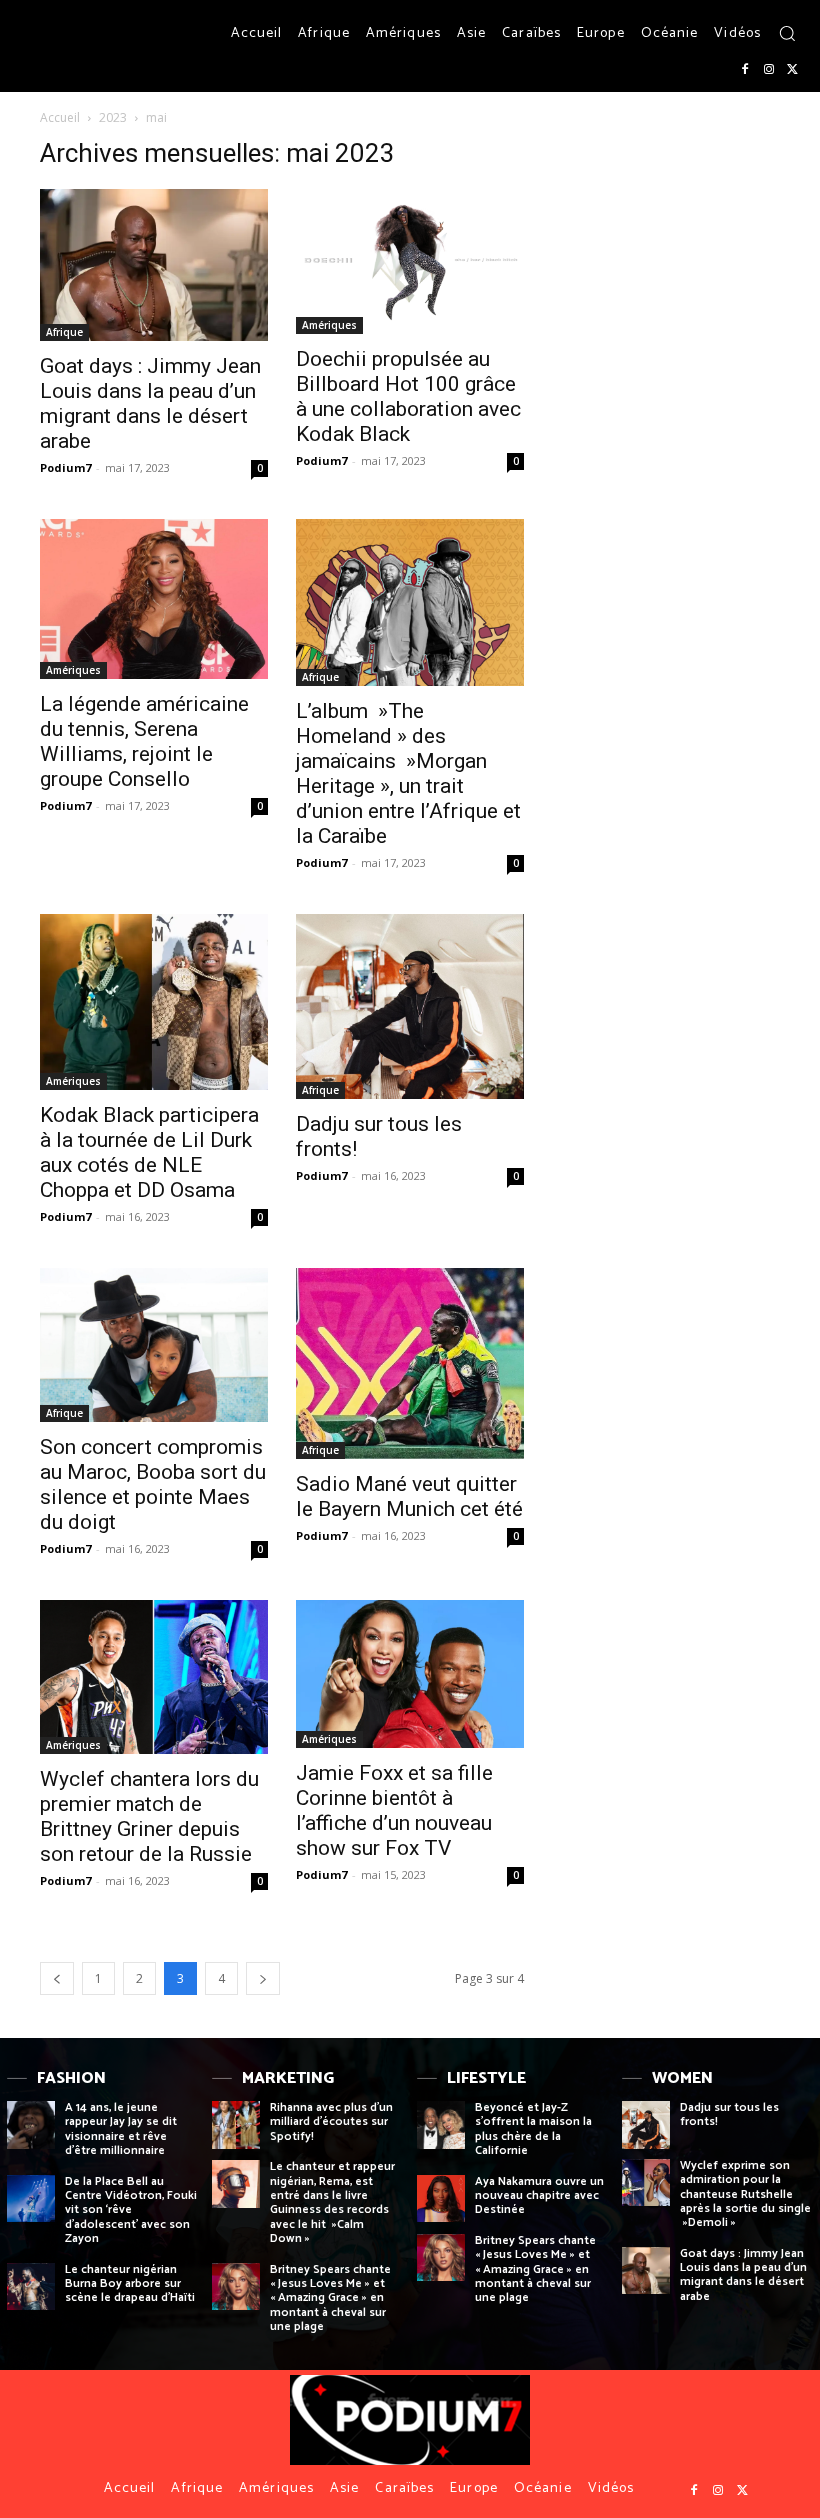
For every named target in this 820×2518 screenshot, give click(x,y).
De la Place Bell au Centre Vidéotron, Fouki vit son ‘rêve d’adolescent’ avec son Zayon (131, 2210)
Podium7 (65, 467)
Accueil (60, 117)
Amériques (329, 325)
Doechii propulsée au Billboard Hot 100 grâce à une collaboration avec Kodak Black (408, 396)
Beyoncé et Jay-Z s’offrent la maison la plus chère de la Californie (533, 2129)
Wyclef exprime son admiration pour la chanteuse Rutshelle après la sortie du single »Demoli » (745, 2194)
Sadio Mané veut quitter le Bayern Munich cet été (409, 1496)
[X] (793, 70)
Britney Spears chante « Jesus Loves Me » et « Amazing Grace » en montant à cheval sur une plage (330, 2298)
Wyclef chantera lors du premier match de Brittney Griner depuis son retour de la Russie (149, 1816)
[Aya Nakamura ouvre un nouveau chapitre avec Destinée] (441, 2199)
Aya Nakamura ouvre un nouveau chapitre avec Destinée (539, 2196)
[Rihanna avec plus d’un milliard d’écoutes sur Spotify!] (236, 2125)
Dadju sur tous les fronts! (729, 2114)
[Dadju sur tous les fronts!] (410, 1007)
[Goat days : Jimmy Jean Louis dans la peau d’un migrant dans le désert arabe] (154, 265)
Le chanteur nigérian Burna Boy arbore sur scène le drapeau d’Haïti (130, 2284)
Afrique (64, 332)
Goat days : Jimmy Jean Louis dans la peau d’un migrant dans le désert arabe (150, 403)
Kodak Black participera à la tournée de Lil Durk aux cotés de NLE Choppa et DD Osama (149, 1152)
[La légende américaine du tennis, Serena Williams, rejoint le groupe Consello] (154, 599)
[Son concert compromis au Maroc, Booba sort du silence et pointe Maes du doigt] (154, 1345)
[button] (787, 33)
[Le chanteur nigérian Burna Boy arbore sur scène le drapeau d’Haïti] (31, 2287)
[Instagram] (769, 70)
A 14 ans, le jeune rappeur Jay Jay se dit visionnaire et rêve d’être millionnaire (121, 2129)
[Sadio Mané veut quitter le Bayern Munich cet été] (410, 1364)
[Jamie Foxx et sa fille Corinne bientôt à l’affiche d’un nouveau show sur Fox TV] (410, 1674)
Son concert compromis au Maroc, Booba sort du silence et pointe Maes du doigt (153, 1484)
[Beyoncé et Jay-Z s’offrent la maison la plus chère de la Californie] (441, 2125)
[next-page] (263, 1978)
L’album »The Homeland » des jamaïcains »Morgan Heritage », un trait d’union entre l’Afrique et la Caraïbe (408, 773)
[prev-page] (57, 1978)
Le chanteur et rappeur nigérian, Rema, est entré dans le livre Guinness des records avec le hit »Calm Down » (332, 2202)
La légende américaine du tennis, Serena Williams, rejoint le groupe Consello (144, 741)
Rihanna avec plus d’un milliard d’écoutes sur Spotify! (331, 2122)
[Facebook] (745, 70)
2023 (113, 117)
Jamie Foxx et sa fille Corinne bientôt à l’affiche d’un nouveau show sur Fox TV (394, 1810)
